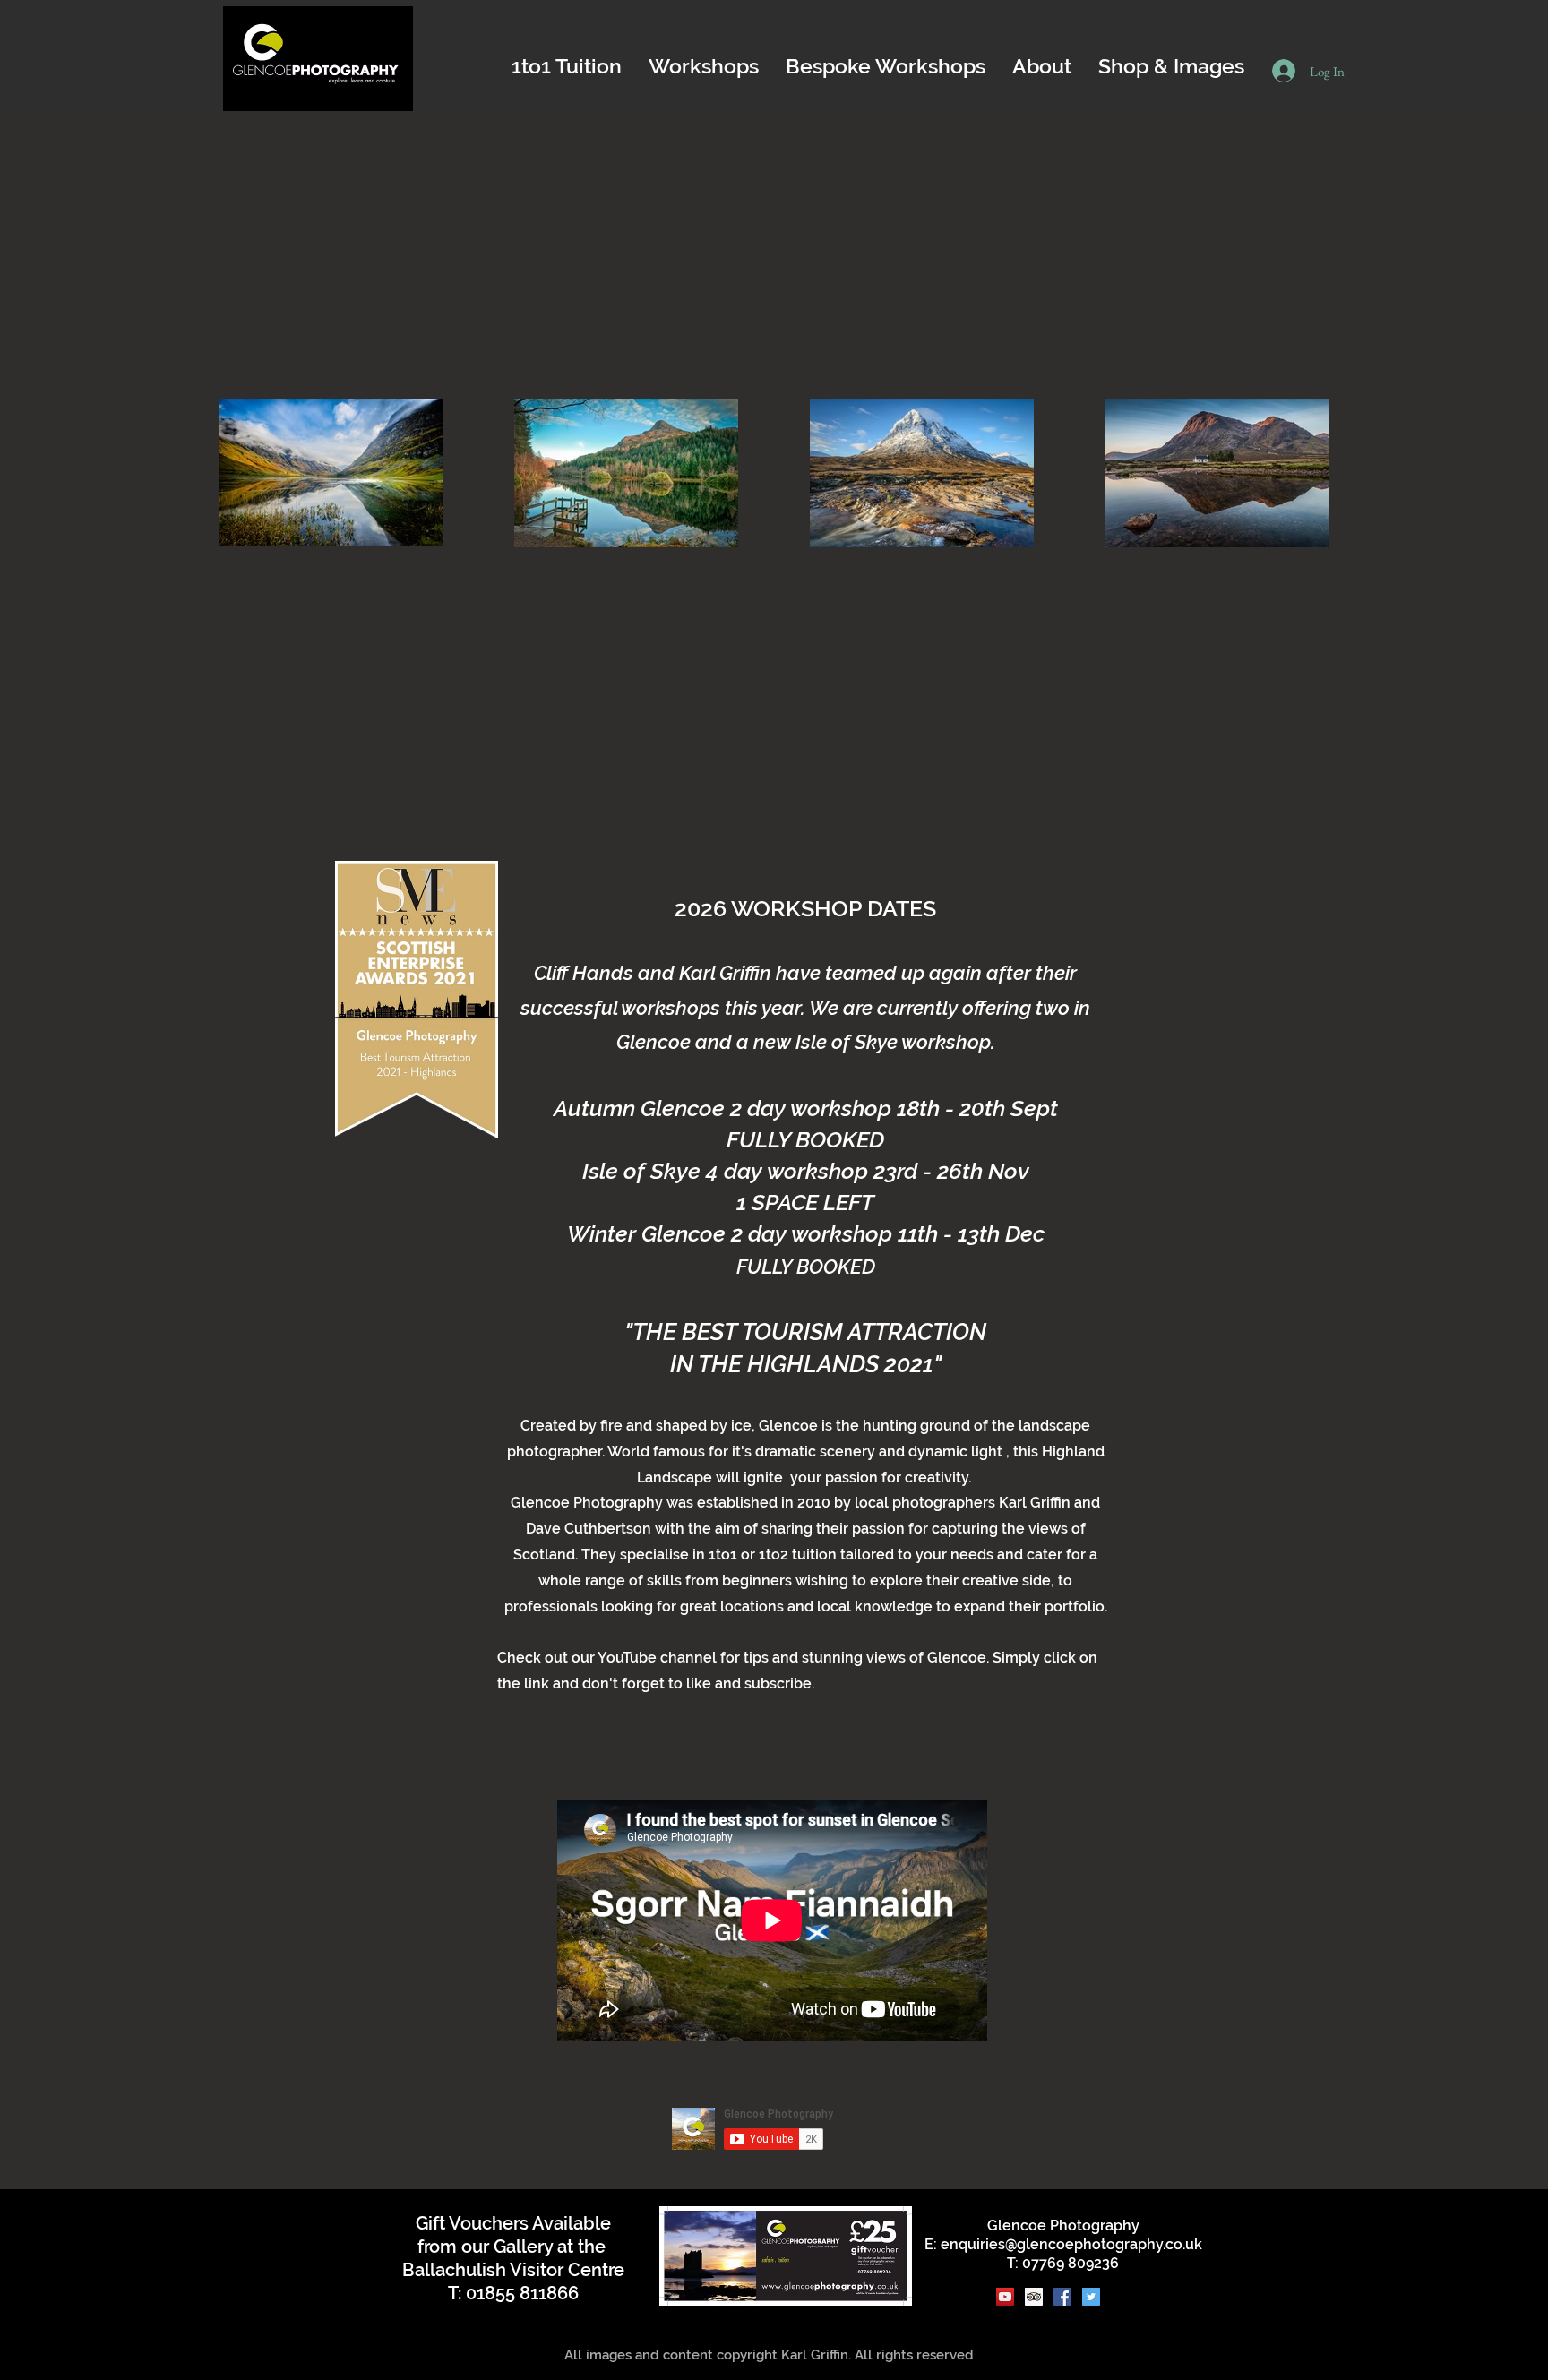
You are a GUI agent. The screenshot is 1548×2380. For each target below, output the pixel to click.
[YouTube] (1005, 2297)
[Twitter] (1091, 2297)
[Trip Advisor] (1034, 2297)
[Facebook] (1062, 2297)
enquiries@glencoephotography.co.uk (1071, 2244)
